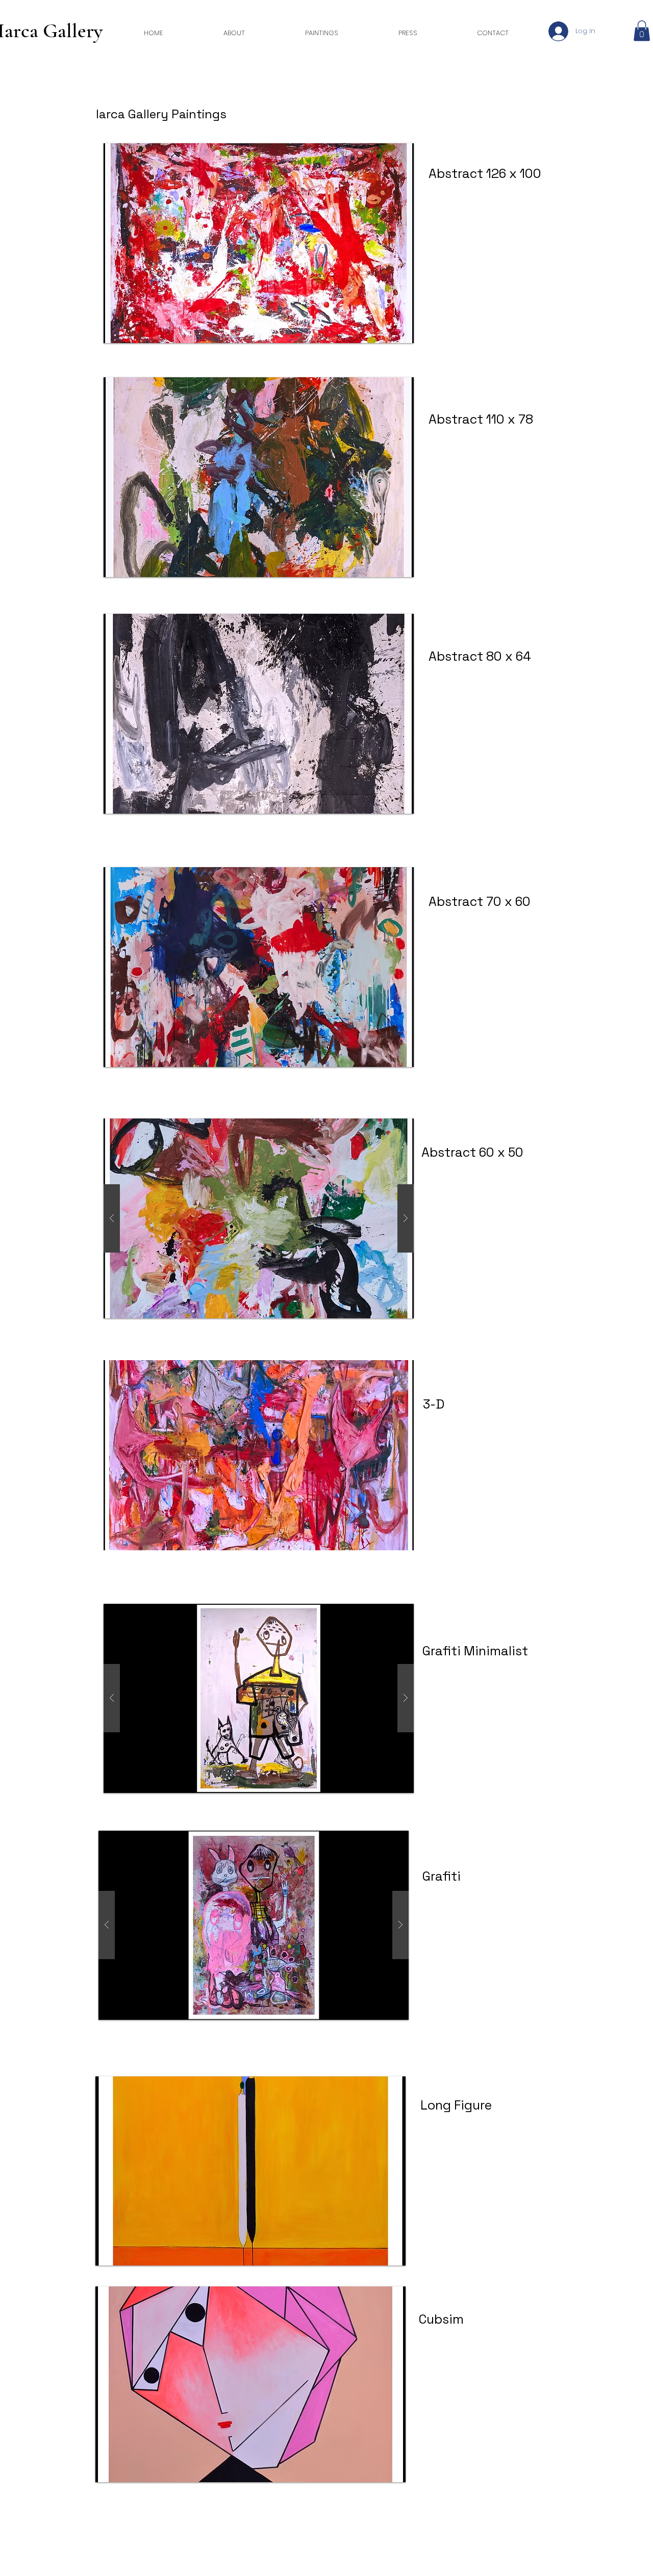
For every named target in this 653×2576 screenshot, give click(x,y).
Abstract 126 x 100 (486, 173)
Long (436, 2105)
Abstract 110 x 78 (481, 419)
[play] (384, 2257)
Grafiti (442, 1876)
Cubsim (441, 2319)
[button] (642, 31)
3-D (434, 1404)
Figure (471, 2105)
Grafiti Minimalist (475, 1651)
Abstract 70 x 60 (480, 901)
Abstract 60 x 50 (472, 1152)
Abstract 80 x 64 (480, 656)
